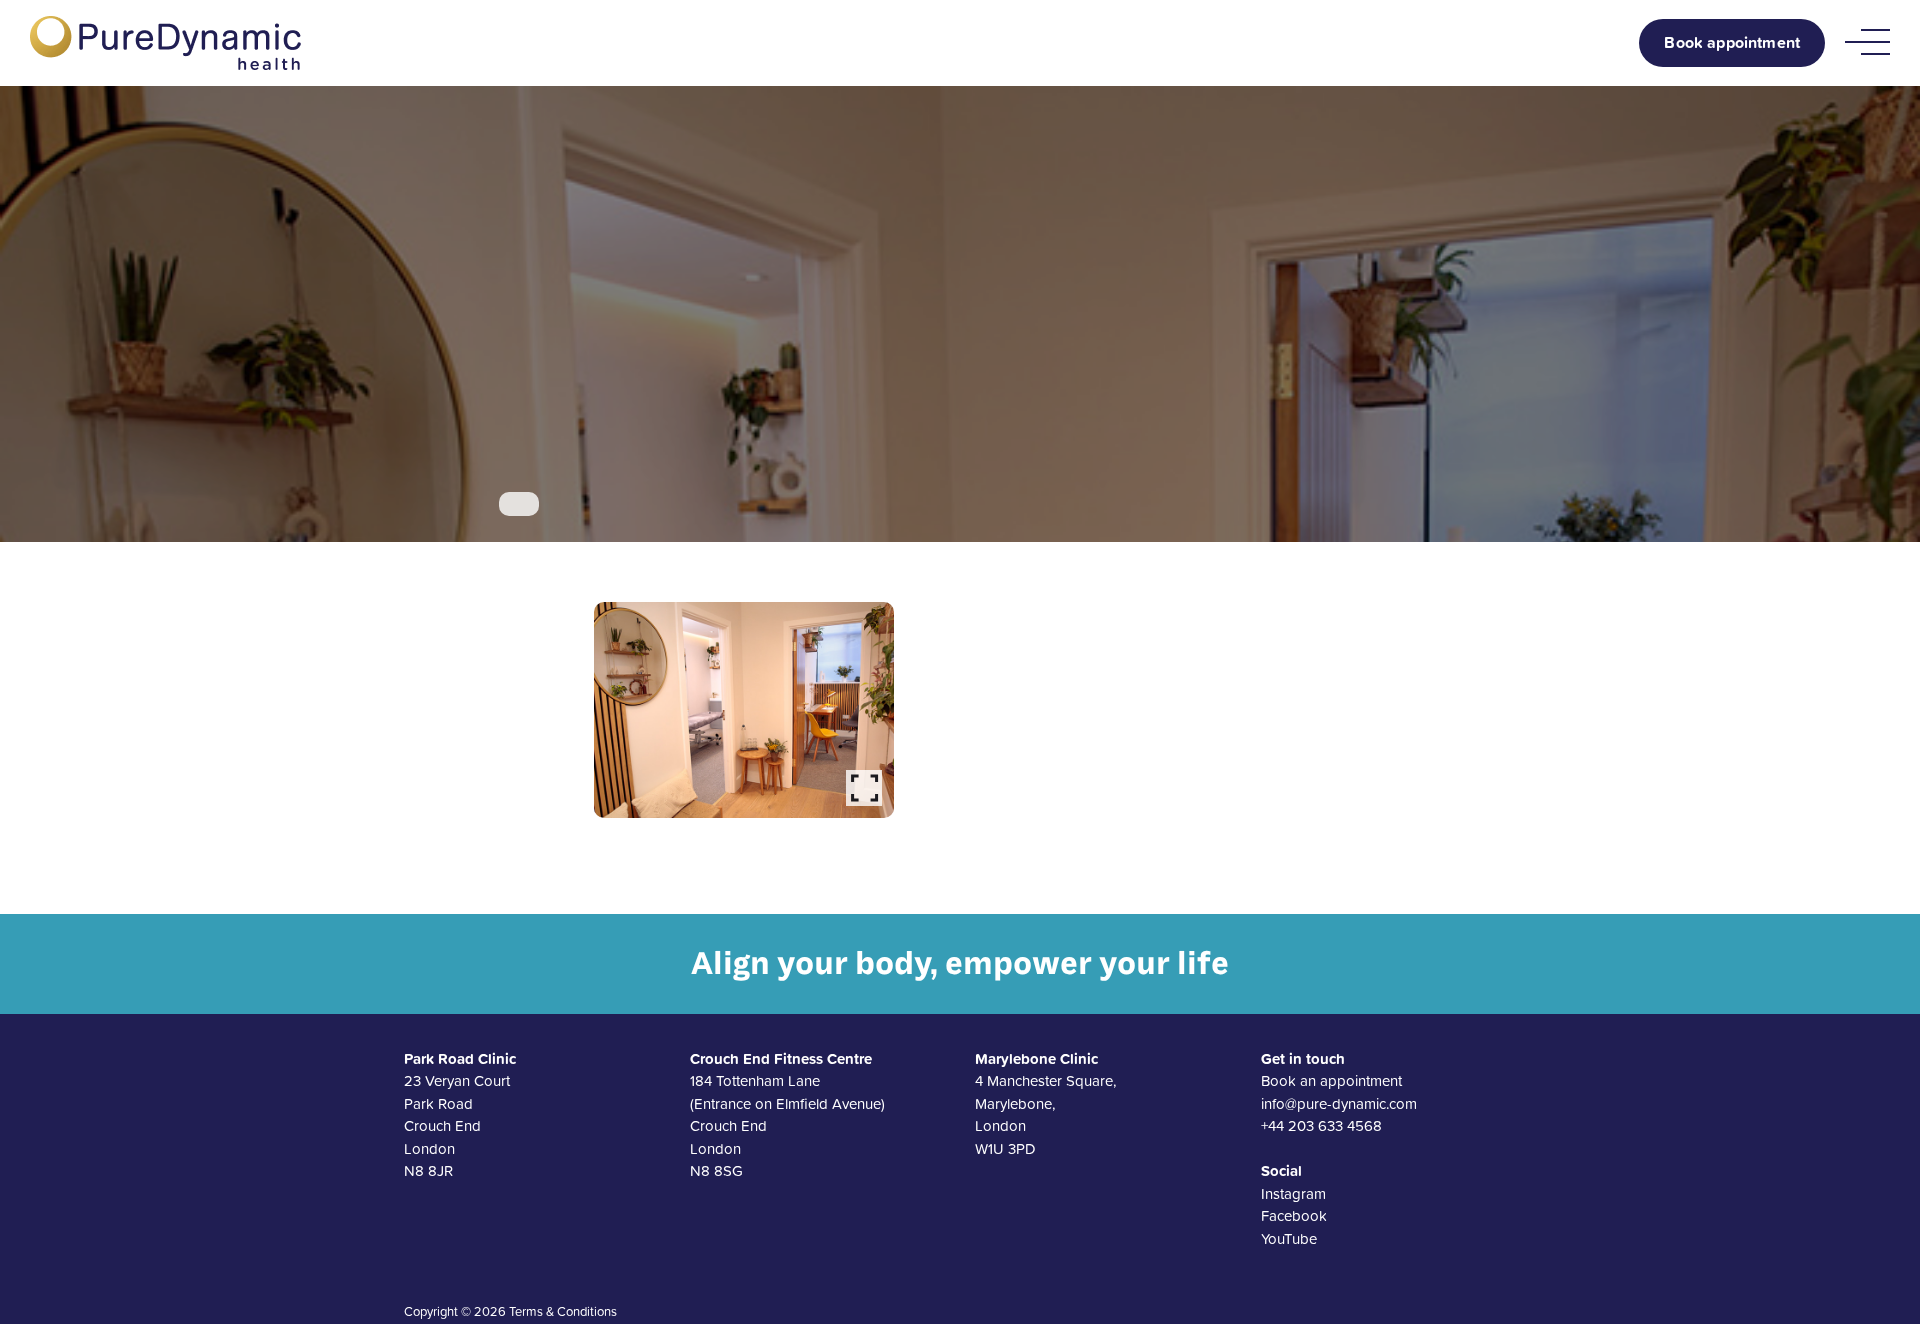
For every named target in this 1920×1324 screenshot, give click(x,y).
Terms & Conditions (563, 1311)
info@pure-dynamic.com (1339, 1103)
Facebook (1294, 1215)
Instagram (1293, 1193)
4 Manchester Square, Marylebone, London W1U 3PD (1045, 1103)
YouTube (1289, 1238)
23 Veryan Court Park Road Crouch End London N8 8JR (460, 1115)
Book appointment (1732, 42)
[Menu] (1867, 43)
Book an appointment (1331, 1080)
